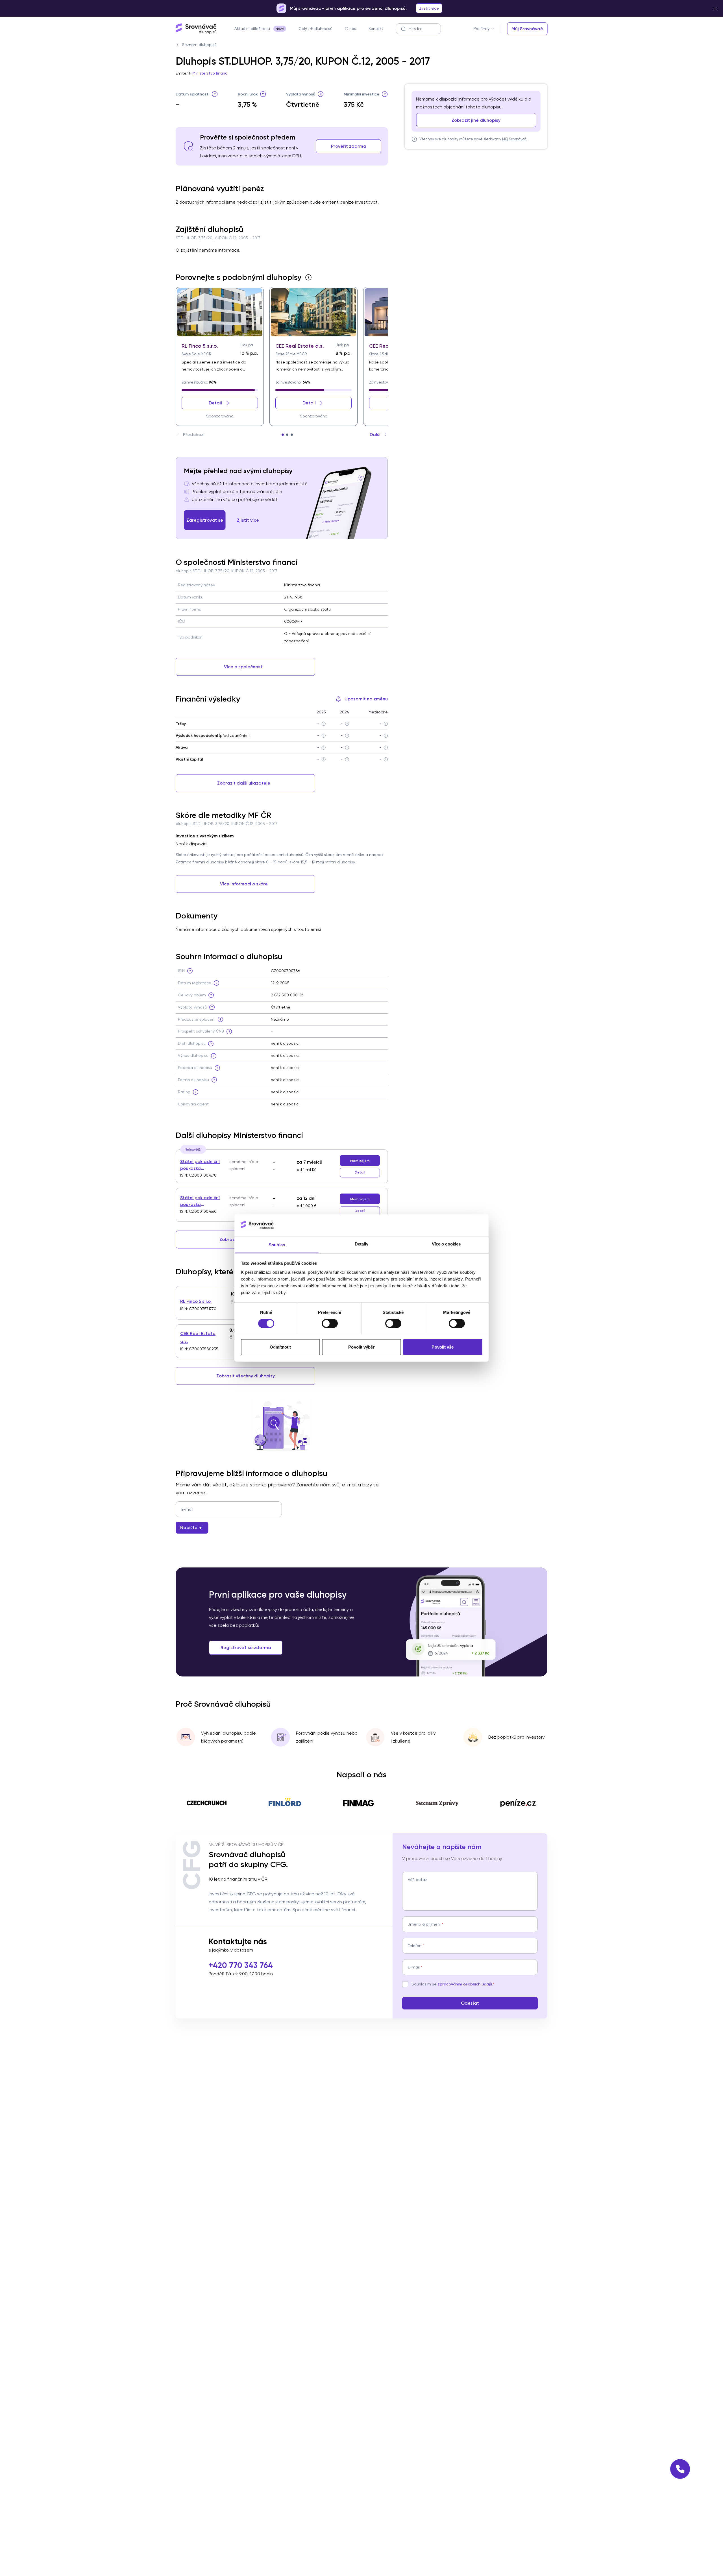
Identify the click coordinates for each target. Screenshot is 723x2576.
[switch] (330, 1323)
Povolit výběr (361, 1347)
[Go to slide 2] (287, 435)
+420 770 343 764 (241, 1965)
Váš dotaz (417, 1880)
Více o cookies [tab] (446, 1244)
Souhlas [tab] (277, 1245)
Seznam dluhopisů (199, 45)
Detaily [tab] (362, 1244)
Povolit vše (443, 1347)
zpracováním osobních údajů (465, 1984)
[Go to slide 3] (292, 435)
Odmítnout (280, 1347)
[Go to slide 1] (283, 435)
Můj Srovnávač (514, 139)
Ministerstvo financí (210, 73)
